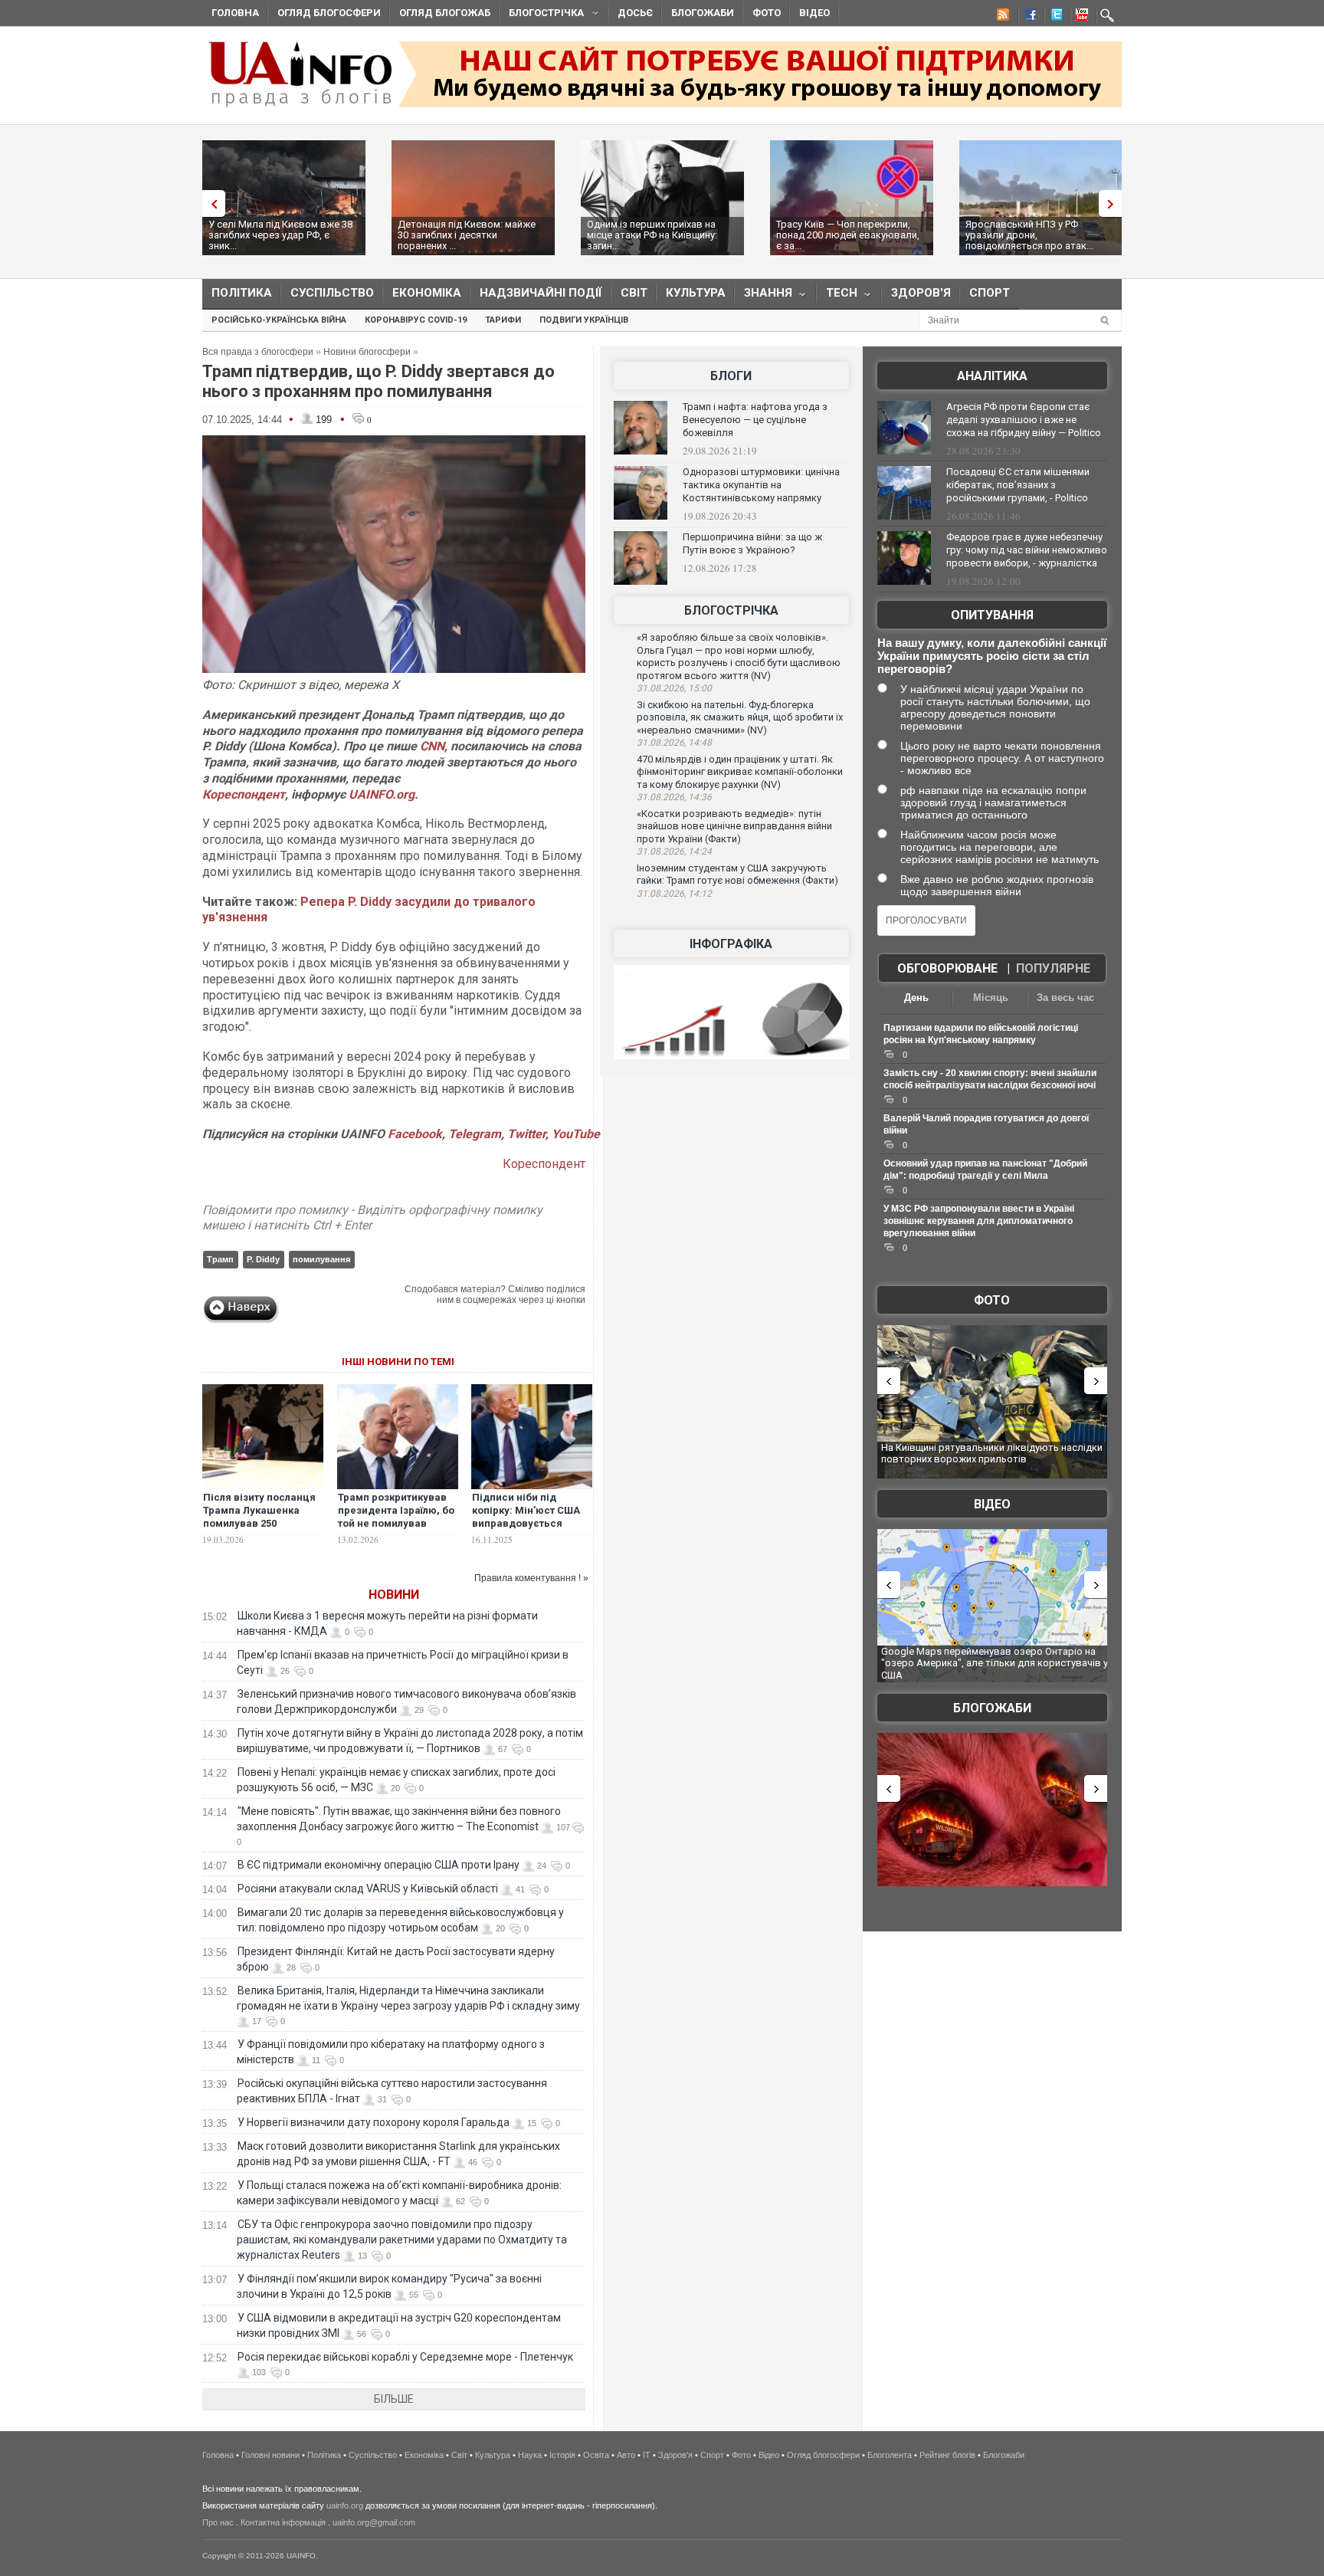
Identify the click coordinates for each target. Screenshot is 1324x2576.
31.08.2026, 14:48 (674, 743)
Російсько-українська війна (279, 320)
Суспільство (332, 293)
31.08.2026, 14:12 (674, 894)
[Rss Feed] (1001, 17)
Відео (814, 13)
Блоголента (890, 2455)
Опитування (992, 615)
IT (647, 2455)
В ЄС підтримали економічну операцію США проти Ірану (379, 1865)
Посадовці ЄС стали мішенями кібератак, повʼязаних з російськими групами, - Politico (1018, 485)
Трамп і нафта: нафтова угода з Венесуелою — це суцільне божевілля (755, 420)
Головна (235, 13)
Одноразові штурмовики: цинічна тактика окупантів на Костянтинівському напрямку (761, 485)
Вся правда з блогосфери (258, 352)
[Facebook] (1027, 17)
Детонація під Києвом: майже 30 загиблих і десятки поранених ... (467, 235)
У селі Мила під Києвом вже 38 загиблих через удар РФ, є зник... (280, 235)
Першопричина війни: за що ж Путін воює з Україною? (752, 543)
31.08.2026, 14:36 (674, 797)
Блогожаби (703, 13)
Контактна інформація (283, 2522)
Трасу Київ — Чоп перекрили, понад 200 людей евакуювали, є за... (848, 235)
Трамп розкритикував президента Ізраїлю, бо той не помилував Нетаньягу (396, 1517)
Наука (530, 2455)
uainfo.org (345, 2505)
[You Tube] (1080, 17)
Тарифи (503, 320)
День (916, 998)
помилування (321, 1259)
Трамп (220, 1259)
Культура (696, 293)
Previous (210, 203)
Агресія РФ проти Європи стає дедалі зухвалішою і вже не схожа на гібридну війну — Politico (1024, 420)
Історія (562, 2455)
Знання (764, 296)
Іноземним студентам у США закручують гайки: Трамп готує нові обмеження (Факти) (737, 875)
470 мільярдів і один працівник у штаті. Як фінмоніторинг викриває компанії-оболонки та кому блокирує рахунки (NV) (740, 772)
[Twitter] (1054, 17)
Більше (394, 2399)
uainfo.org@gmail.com (374, 2522)
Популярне (1053, 968)
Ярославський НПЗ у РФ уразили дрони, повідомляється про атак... (1029, 235)
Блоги (731, 376)
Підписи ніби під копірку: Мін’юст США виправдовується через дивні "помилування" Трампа (529, 1523)
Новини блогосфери (367, 352)
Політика (242, 293)
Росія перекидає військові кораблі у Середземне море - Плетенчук (405, 2357)
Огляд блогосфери (329, 13)
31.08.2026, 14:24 (674, 852)
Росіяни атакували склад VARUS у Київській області (368, 1889)
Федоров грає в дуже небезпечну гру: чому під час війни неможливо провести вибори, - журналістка (1027, 550)
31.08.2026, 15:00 (674, 688)
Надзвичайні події (541, 293)
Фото (767, 13)
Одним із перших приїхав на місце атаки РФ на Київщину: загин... (652, 235)
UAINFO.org (382, 794)
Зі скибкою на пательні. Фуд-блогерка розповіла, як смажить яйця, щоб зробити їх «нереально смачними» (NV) (740, 717)
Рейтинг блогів (947, 2455)
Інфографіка (731, 944)
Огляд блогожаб (445, 13)
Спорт (990, 293)
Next (1114, 203)
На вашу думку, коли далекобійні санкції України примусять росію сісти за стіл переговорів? (992, 656)
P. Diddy (263, 1259)
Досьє (635, 13)
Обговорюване (947, 968)
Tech (837, 296)
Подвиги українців (584, 320)
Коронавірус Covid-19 (416, 320)
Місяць (991, 998)
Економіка (427, 293)
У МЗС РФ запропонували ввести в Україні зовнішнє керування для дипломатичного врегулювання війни (979, 1221)
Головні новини (270, 2455)
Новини (394, 1595)
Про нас (218, 2522)
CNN (432, 746)
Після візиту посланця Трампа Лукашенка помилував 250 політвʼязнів (259, 1517)
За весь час (1065, 998)
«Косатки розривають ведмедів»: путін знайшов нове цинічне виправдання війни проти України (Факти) (734, 826)
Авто (626, 2455)
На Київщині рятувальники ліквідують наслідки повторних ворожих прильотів (992, 1454)
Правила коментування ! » (531, 1578)
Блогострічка (542, 15)
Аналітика (992, 376)
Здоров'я (921, 293)
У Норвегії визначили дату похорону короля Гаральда (374, 2122)
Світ (634, 293)
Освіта (596, 2455)
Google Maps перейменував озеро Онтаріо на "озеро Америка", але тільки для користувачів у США (995, 1663)
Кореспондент (244, 794)
